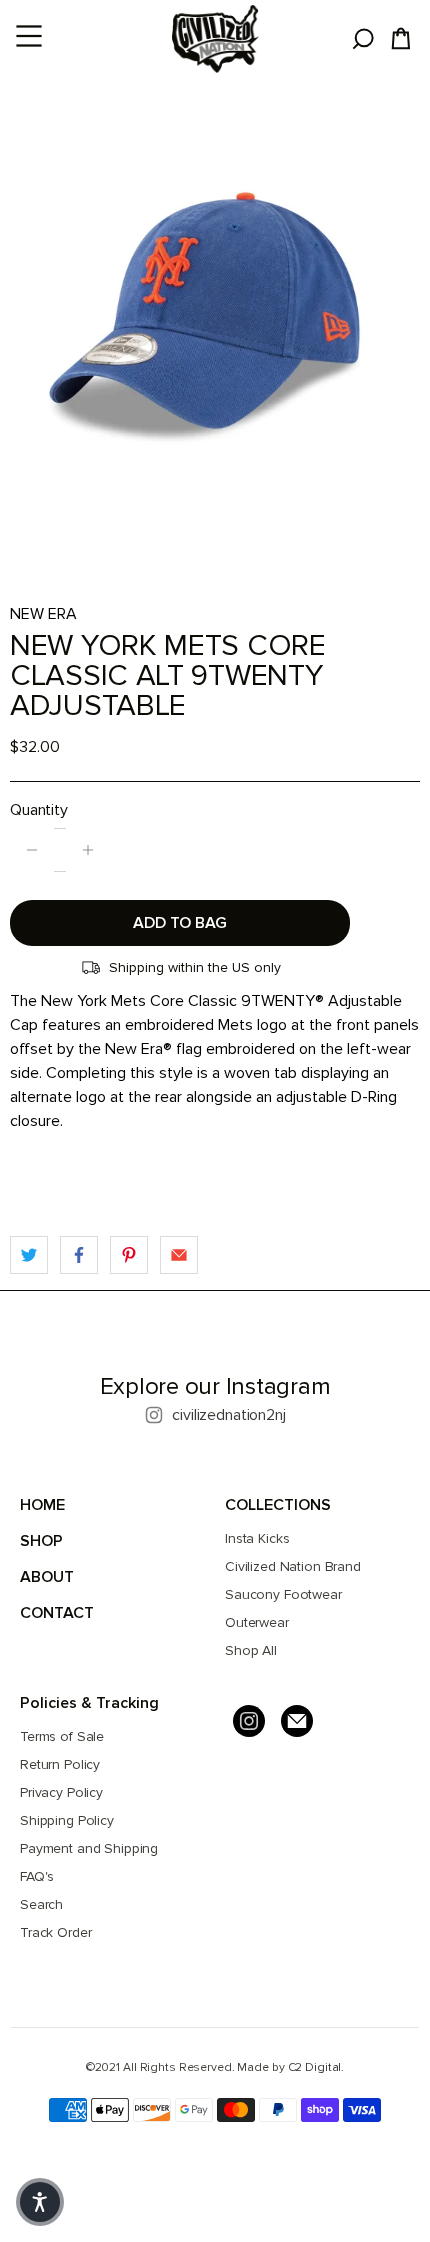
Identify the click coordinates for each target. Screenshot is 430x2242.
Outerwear (257, 1622)
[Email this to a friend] (179, 1255)
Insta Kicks (257, 1538)
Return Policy (60, 1764)
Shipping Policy (67, 1820)
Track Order (55, 1932)
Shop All (251, 1650)
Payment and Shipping (89, 1848)
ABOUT (47, 1577)
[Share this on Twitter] (29, 1255)
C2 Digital (315, 2067)
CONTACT (57, 1613)
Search (41, 1904)
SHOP (41, 1541)
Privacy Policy (61, 1792)
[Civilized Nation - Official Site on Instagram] (249, 1721)
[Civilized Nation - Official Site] (215, 39)
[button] (40, 2202)
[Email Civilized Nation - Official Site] (297, 1721)
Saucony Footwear (283, 1594)
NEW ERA (43, 614)
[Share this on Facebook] (79, 1255)
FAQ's (37, 1876)
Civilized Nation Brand (293, 1566)
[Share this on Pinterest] (129, 1255)
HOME (42, 1505)
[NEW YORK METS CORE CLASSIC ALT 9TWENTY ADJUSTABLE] (215, 315)
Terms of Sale (62, 1736)
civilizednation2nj (228, 1415)
